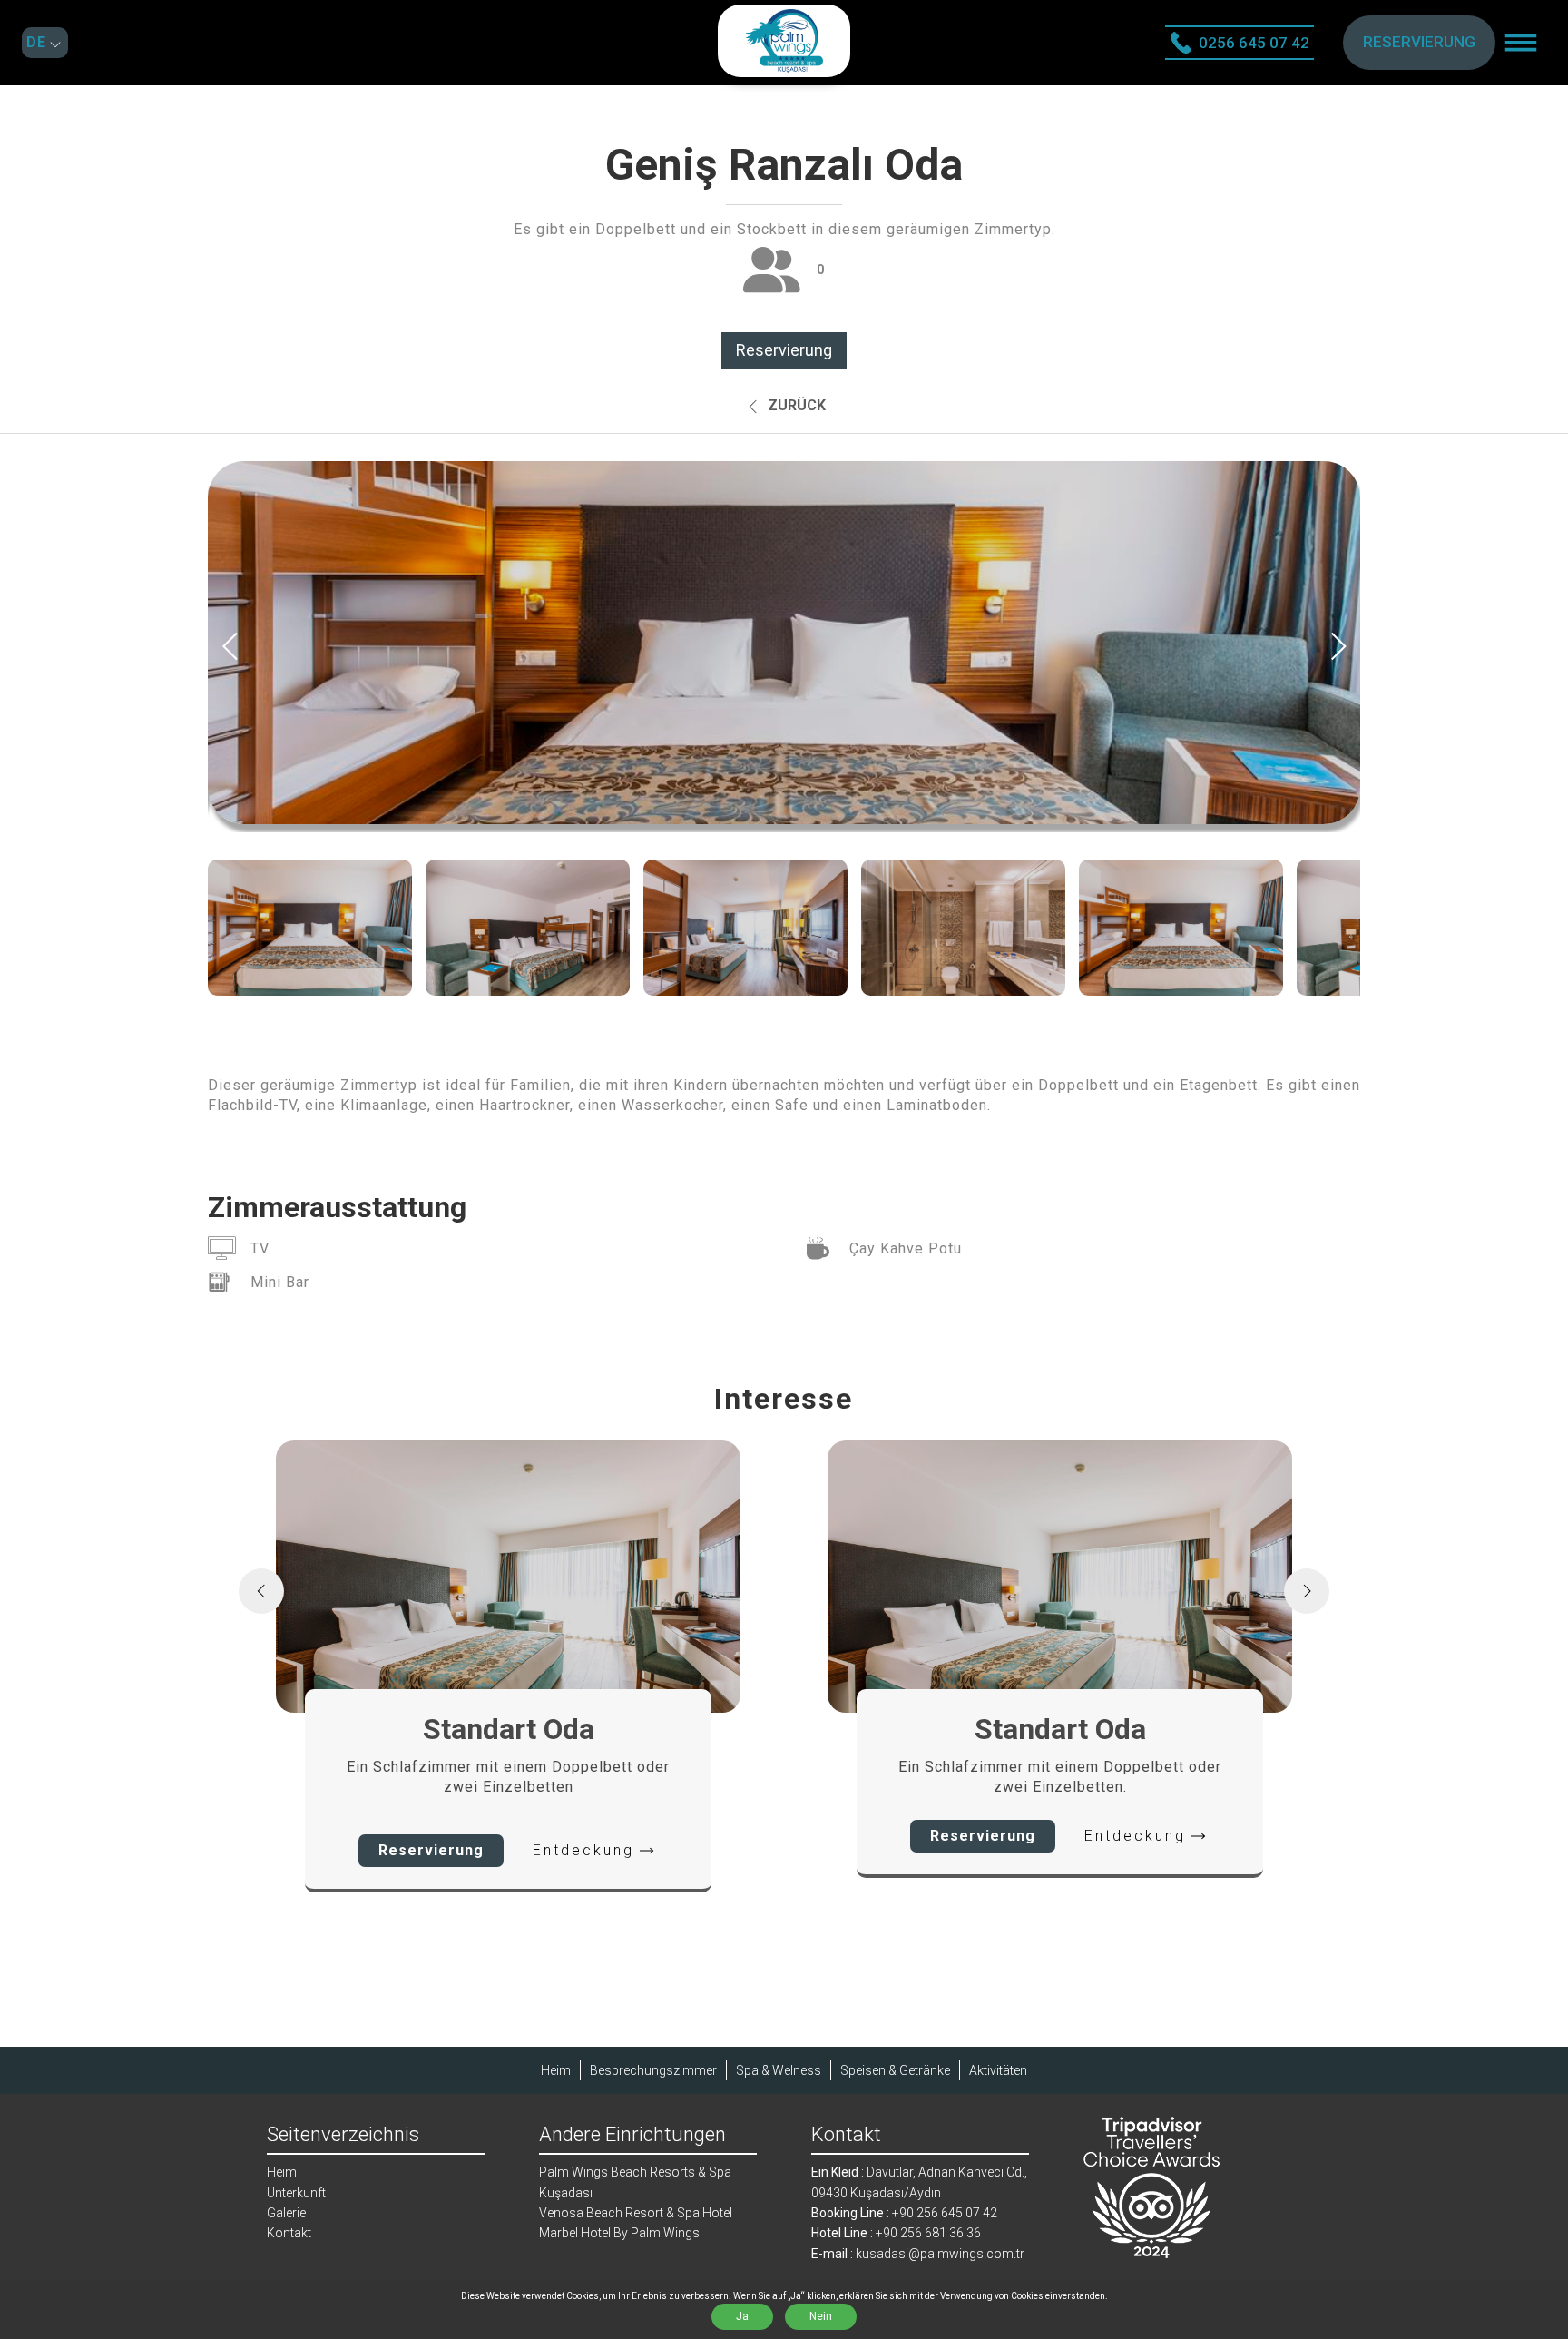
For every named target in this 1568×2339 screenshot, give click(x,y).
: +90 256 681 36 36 (896, 2233)
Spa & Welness (779, 2070)
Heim (556, 2070)
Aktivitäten (998, 2070)
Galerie (286, 2213)
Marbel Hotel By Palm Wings (619, 2233)
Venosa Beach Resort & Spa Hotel (636, 2213)
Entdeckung (583, 1850)
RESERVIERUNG (1419, 42)
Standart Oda (509, 1729)
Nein (821, 2316)
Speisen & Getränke (895, 2070)
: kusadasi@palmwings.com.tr (918, 2254)
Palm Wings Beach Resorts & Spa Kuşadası (635, 2182)
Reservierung (784, 350)
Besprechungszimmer (653, 2070)
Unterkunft (296, 2193)
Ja (742, 2316)
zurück (795, 405)
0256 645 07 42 (1254, 43)
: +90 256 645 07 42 (904, 2213)
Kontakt (289, 2233)
